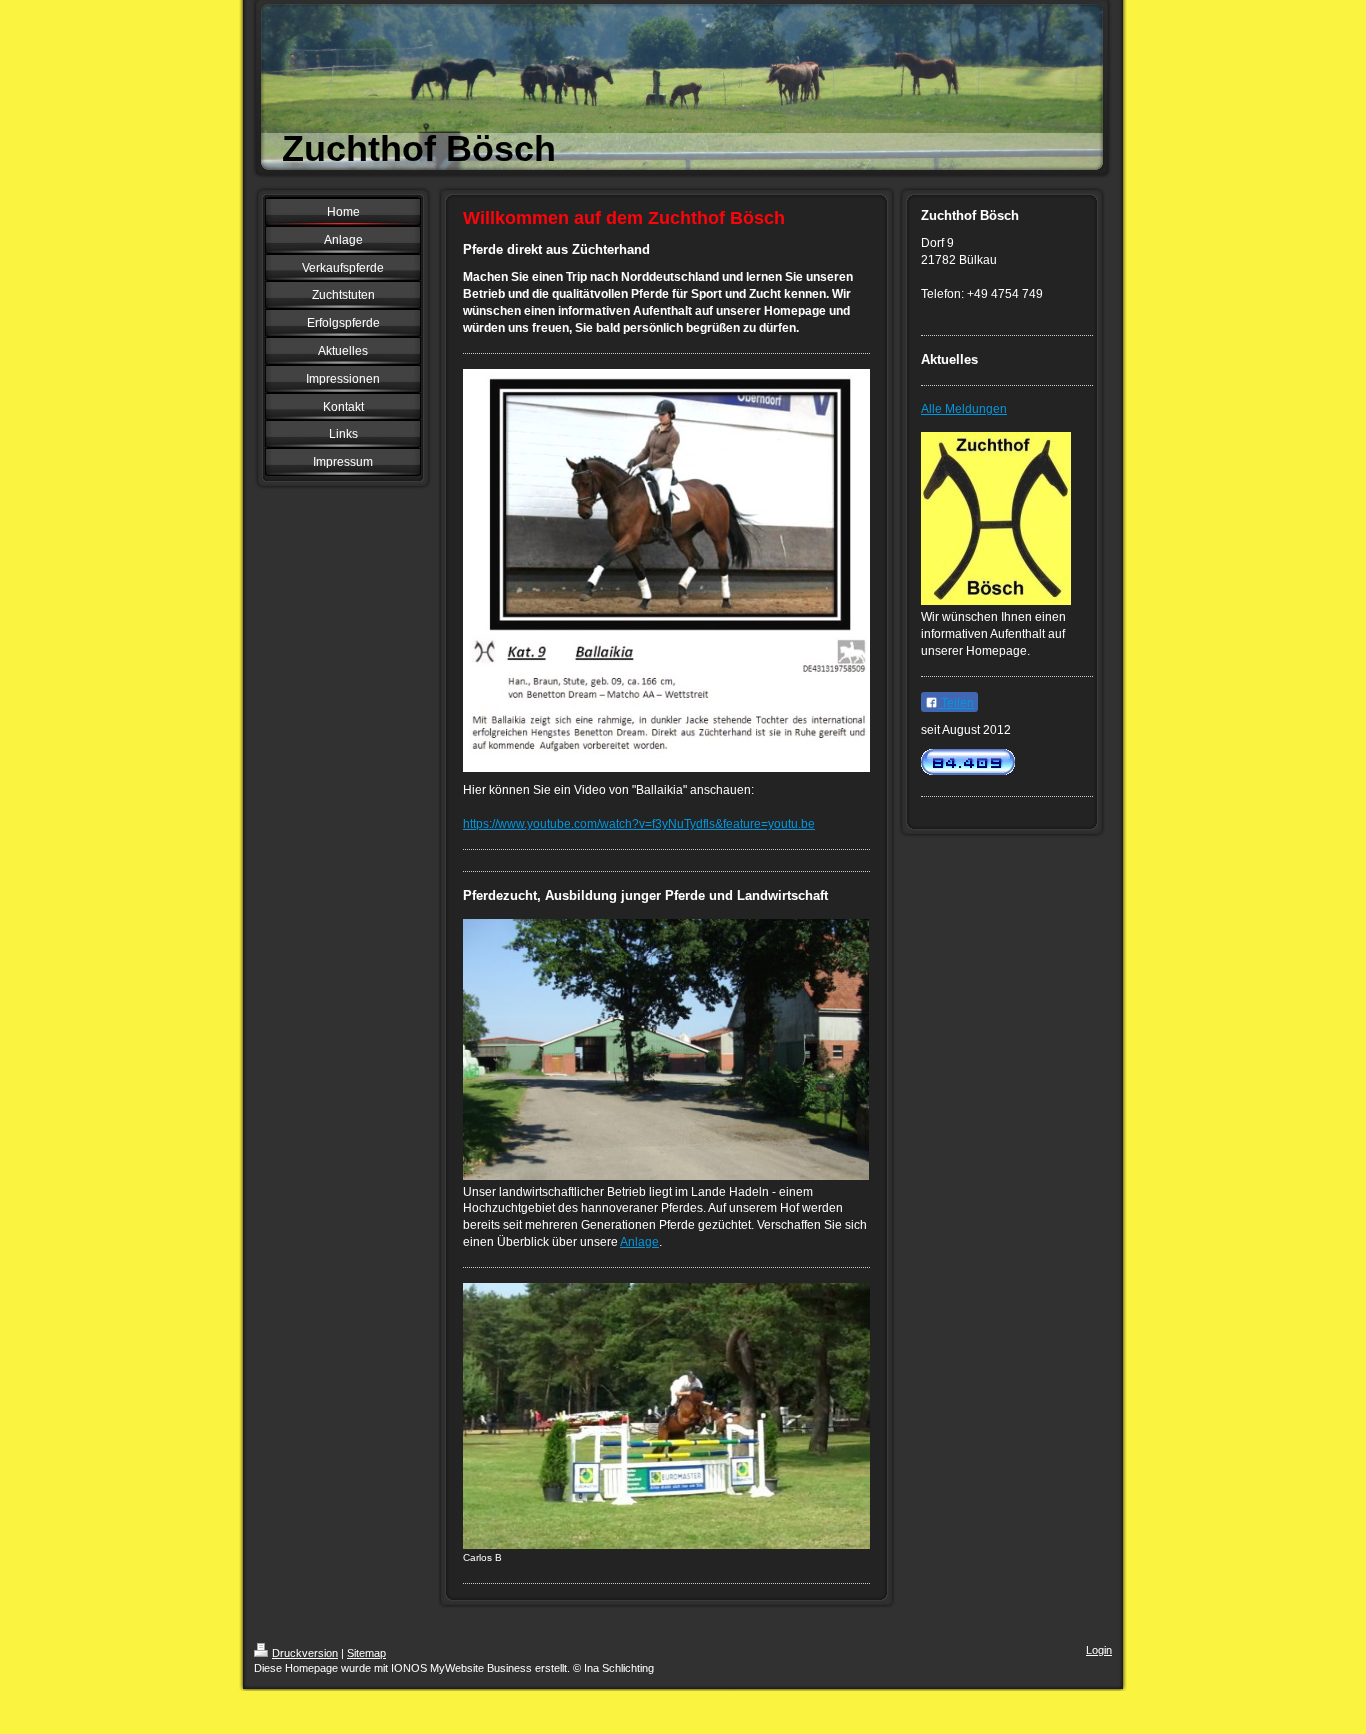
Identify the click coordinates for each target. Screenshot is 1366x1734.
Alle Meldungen (964, 409)
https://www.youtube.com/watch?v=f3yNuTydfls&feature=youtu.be (639, 824)
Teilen (956, 703)
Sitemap (366, 1653)
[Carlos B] (666, 1416)
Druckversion (305, 1653)
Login (1099, 1650)
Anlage (639, 1242)
